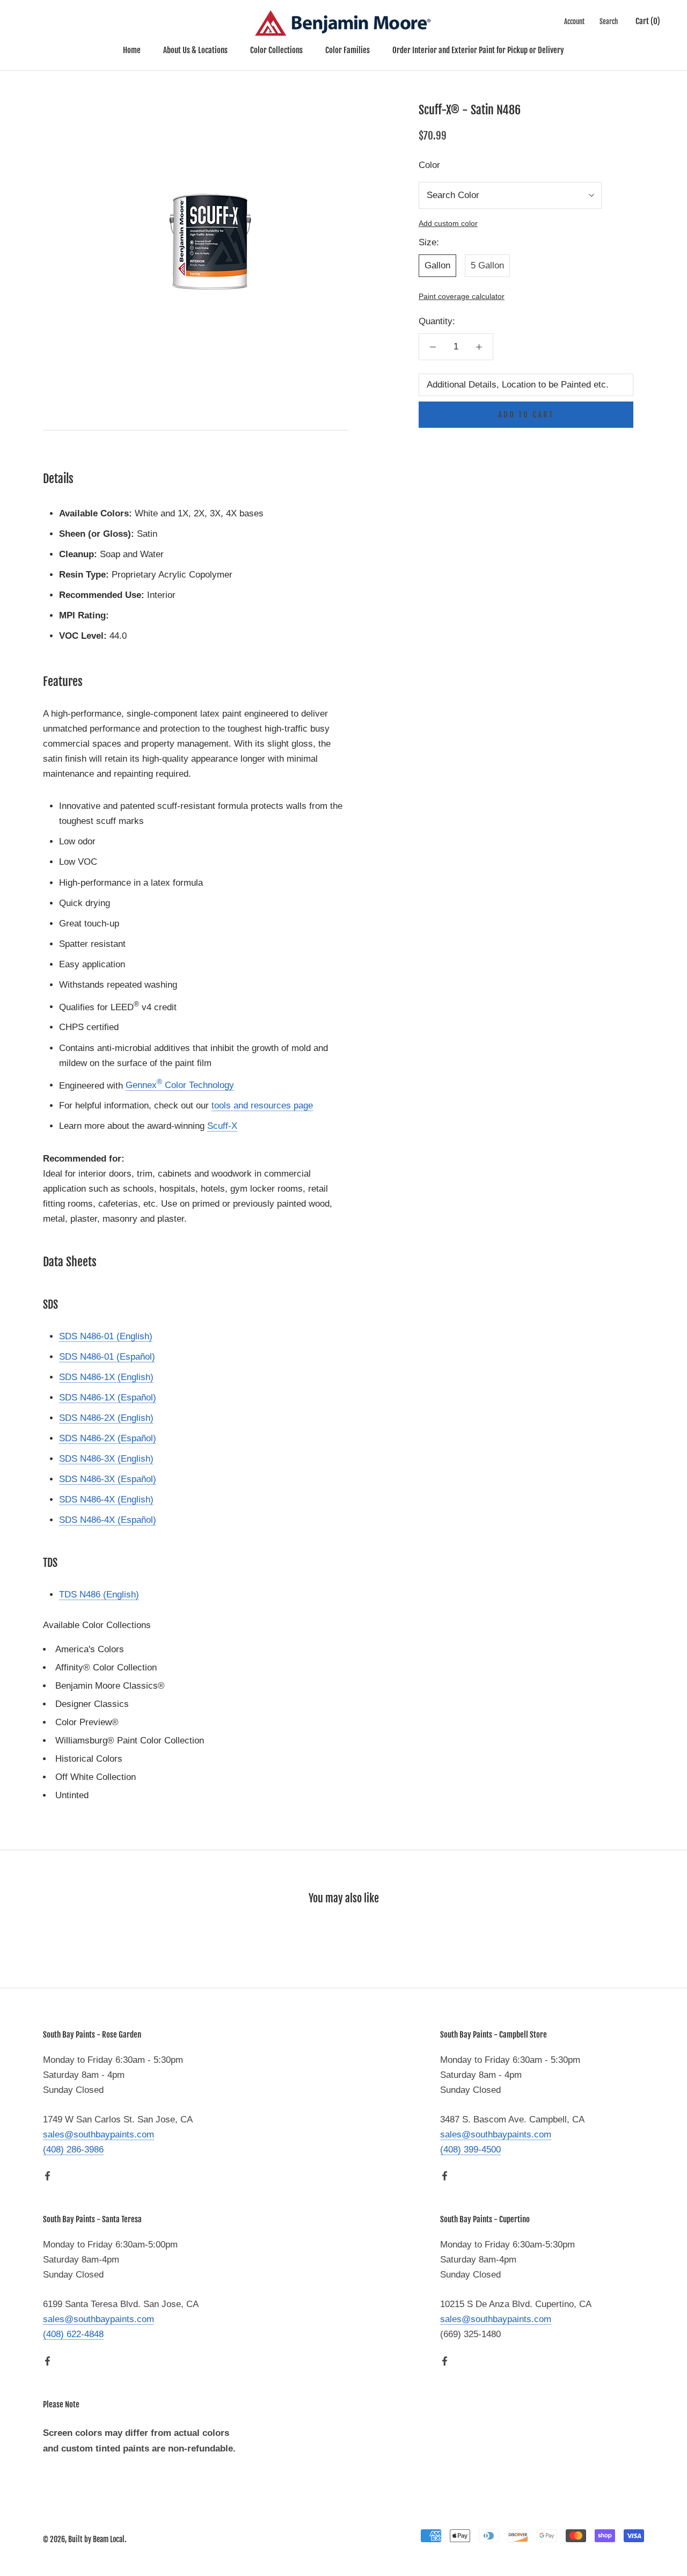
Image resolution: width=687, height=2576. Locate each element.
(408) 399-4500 (470, 2150)
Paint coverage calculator (462, 297)
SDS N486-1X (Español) (108, 1398)
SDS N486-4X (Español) (108, 1520)
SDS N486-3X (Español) (108, 1479)
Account (574, 21)
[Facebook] (47, 2176)
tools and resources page (262, 1105)
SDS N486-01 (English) (106, 1336)
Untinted (72, 1795)
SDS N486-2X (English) (106, 1418)
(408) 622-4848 (73, 2334)
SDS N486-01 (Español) (107, 1357)
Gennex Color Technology (180, 1085)
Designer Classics (92, 1704)
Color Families (348, 50)
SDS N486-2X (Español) (108, 1438)
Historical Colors (89, 1759)
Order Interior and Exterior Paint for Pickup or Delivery (478, 50)
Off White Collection (96, 1777)
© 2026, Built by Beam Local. (85, 2539)
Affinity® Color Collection (106, 1668)
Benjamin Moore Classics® (110, 1686)
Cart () (648, 21)
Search (609, 21)
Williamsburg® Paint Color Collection (130, 1741)
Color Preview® (87, 1722)
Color (429, 165)
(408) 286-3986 (73, 2150)
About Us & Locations (195, 50)
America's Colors (90, 1649)
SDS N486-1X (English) (106, 1377)
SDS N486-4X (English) (106, 1499)
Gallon (437, 265)
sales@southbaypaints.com (98, 2134)
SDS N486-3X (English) (106, 1459)
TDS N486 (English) (99, 1595)
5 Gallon (487, 265)
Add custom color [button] (448, 224)
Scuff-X (222, 1126)
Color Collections (276, 50)
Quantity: (437, 321)
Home (132, 50)
